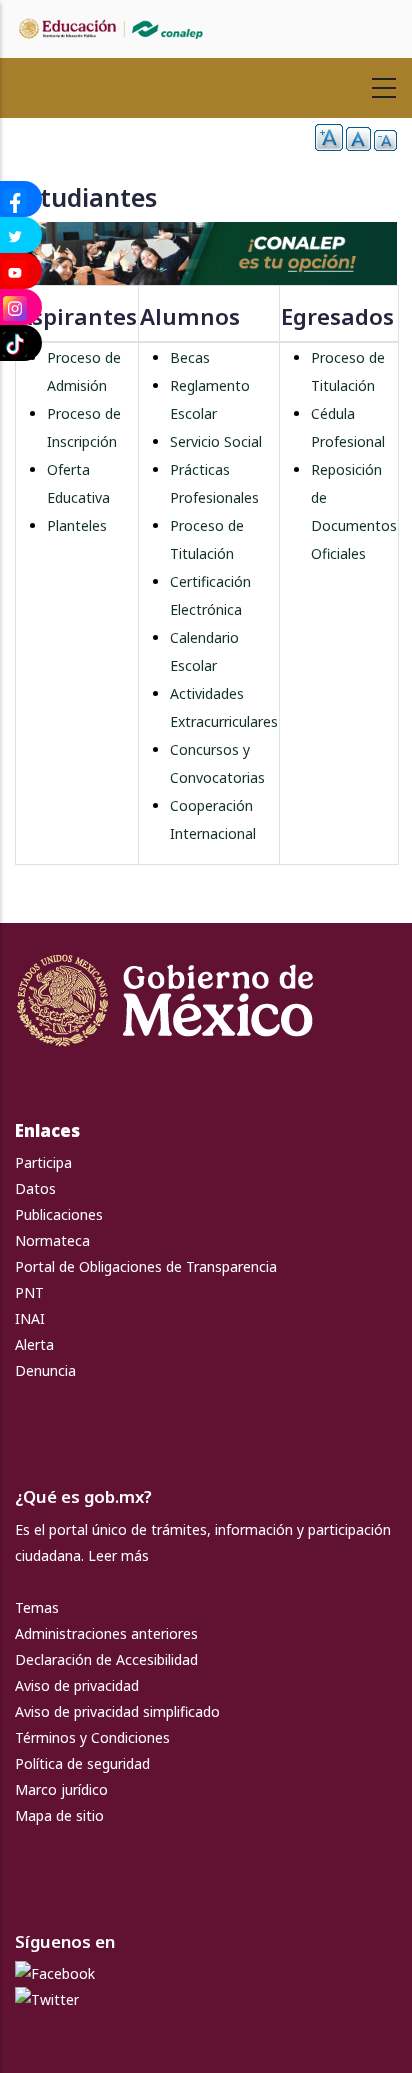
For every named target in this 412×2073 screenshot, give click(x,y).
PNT (29, 1292)
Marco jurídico (61, 1789)
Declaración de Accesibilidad (106, 1659)
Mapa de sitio (59, 1815)
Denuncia (45, 1370)
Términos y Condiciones (92, 1737)
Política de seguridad (82, 1763)
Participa (43, 1162)
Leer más (118, 1555)
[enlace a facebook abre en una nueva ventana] (55, 1973)
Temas (37, 1607)
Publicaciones (59, 1214)
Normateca (52, 1240)
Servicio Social (216, 441)
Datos (35, 1188)
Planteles (77, 525)
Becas (190, 357)
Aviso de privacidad (77, 1685)
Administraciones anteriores (106, 1633)
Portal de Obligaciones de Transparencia (146, 1266)
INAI (30, 1318)
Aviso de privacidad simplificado (117, 1711)
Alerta (34, 1344)
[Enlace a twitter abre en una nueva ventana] (47, 1999)
